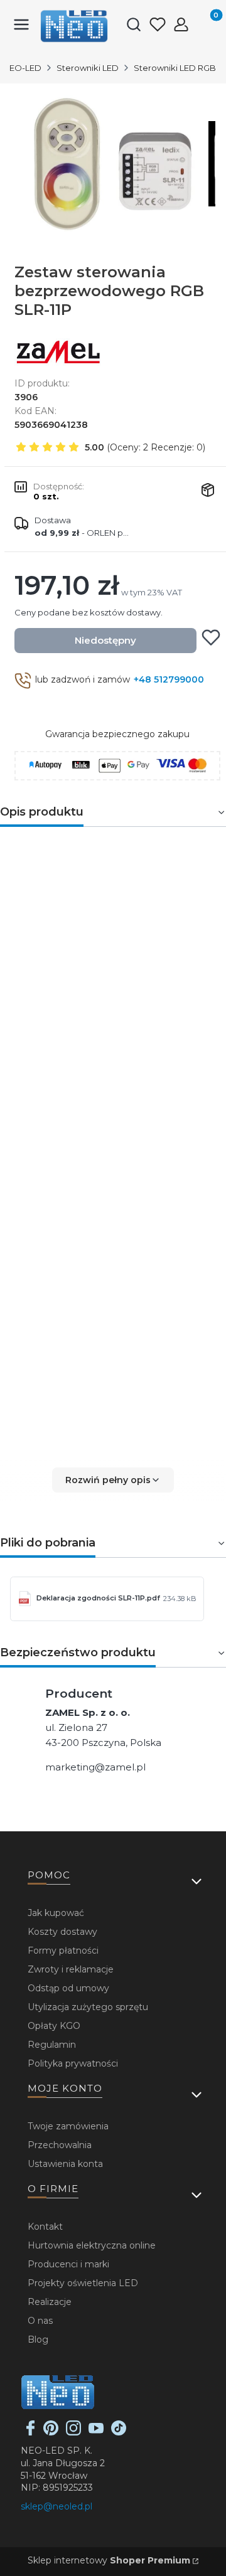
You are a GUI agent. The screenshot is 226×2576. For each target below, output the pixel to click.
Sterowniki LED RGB (175, 68)
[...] (112, 164)
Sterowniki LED (88, 68)
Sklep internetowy (109, 2560)
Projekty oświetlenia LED (83, 2283)
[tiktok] (119, 2432)
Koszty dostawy (62, 1932)
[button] (113, 1480)
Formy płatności (63, 1951)
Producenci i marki (68, 2264)
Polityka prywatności (73, 2063)
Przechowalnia (60, 2145)
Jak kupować (56, 1913)
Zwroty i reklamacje (71, 1969)
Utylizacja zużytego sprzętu (88, 2007)
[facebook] (31, 2432)
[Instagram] (73, 2432)
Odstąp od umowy (68, 1988)
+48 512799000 (169, 679)
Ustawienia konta (65, 2164)
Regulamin (52, 2045)
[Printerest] (51, 2432)
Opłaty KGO (54, 2026)
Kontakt (45, 2227)
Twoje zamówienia (68, 2126)
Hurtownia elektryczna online (92, 2245)
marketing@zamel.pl (95, 1767)
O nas (40, 2321)
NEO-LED (22, 68)
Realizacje (50, 2302)
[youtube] (96, 2432)
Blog (38, 2339)
